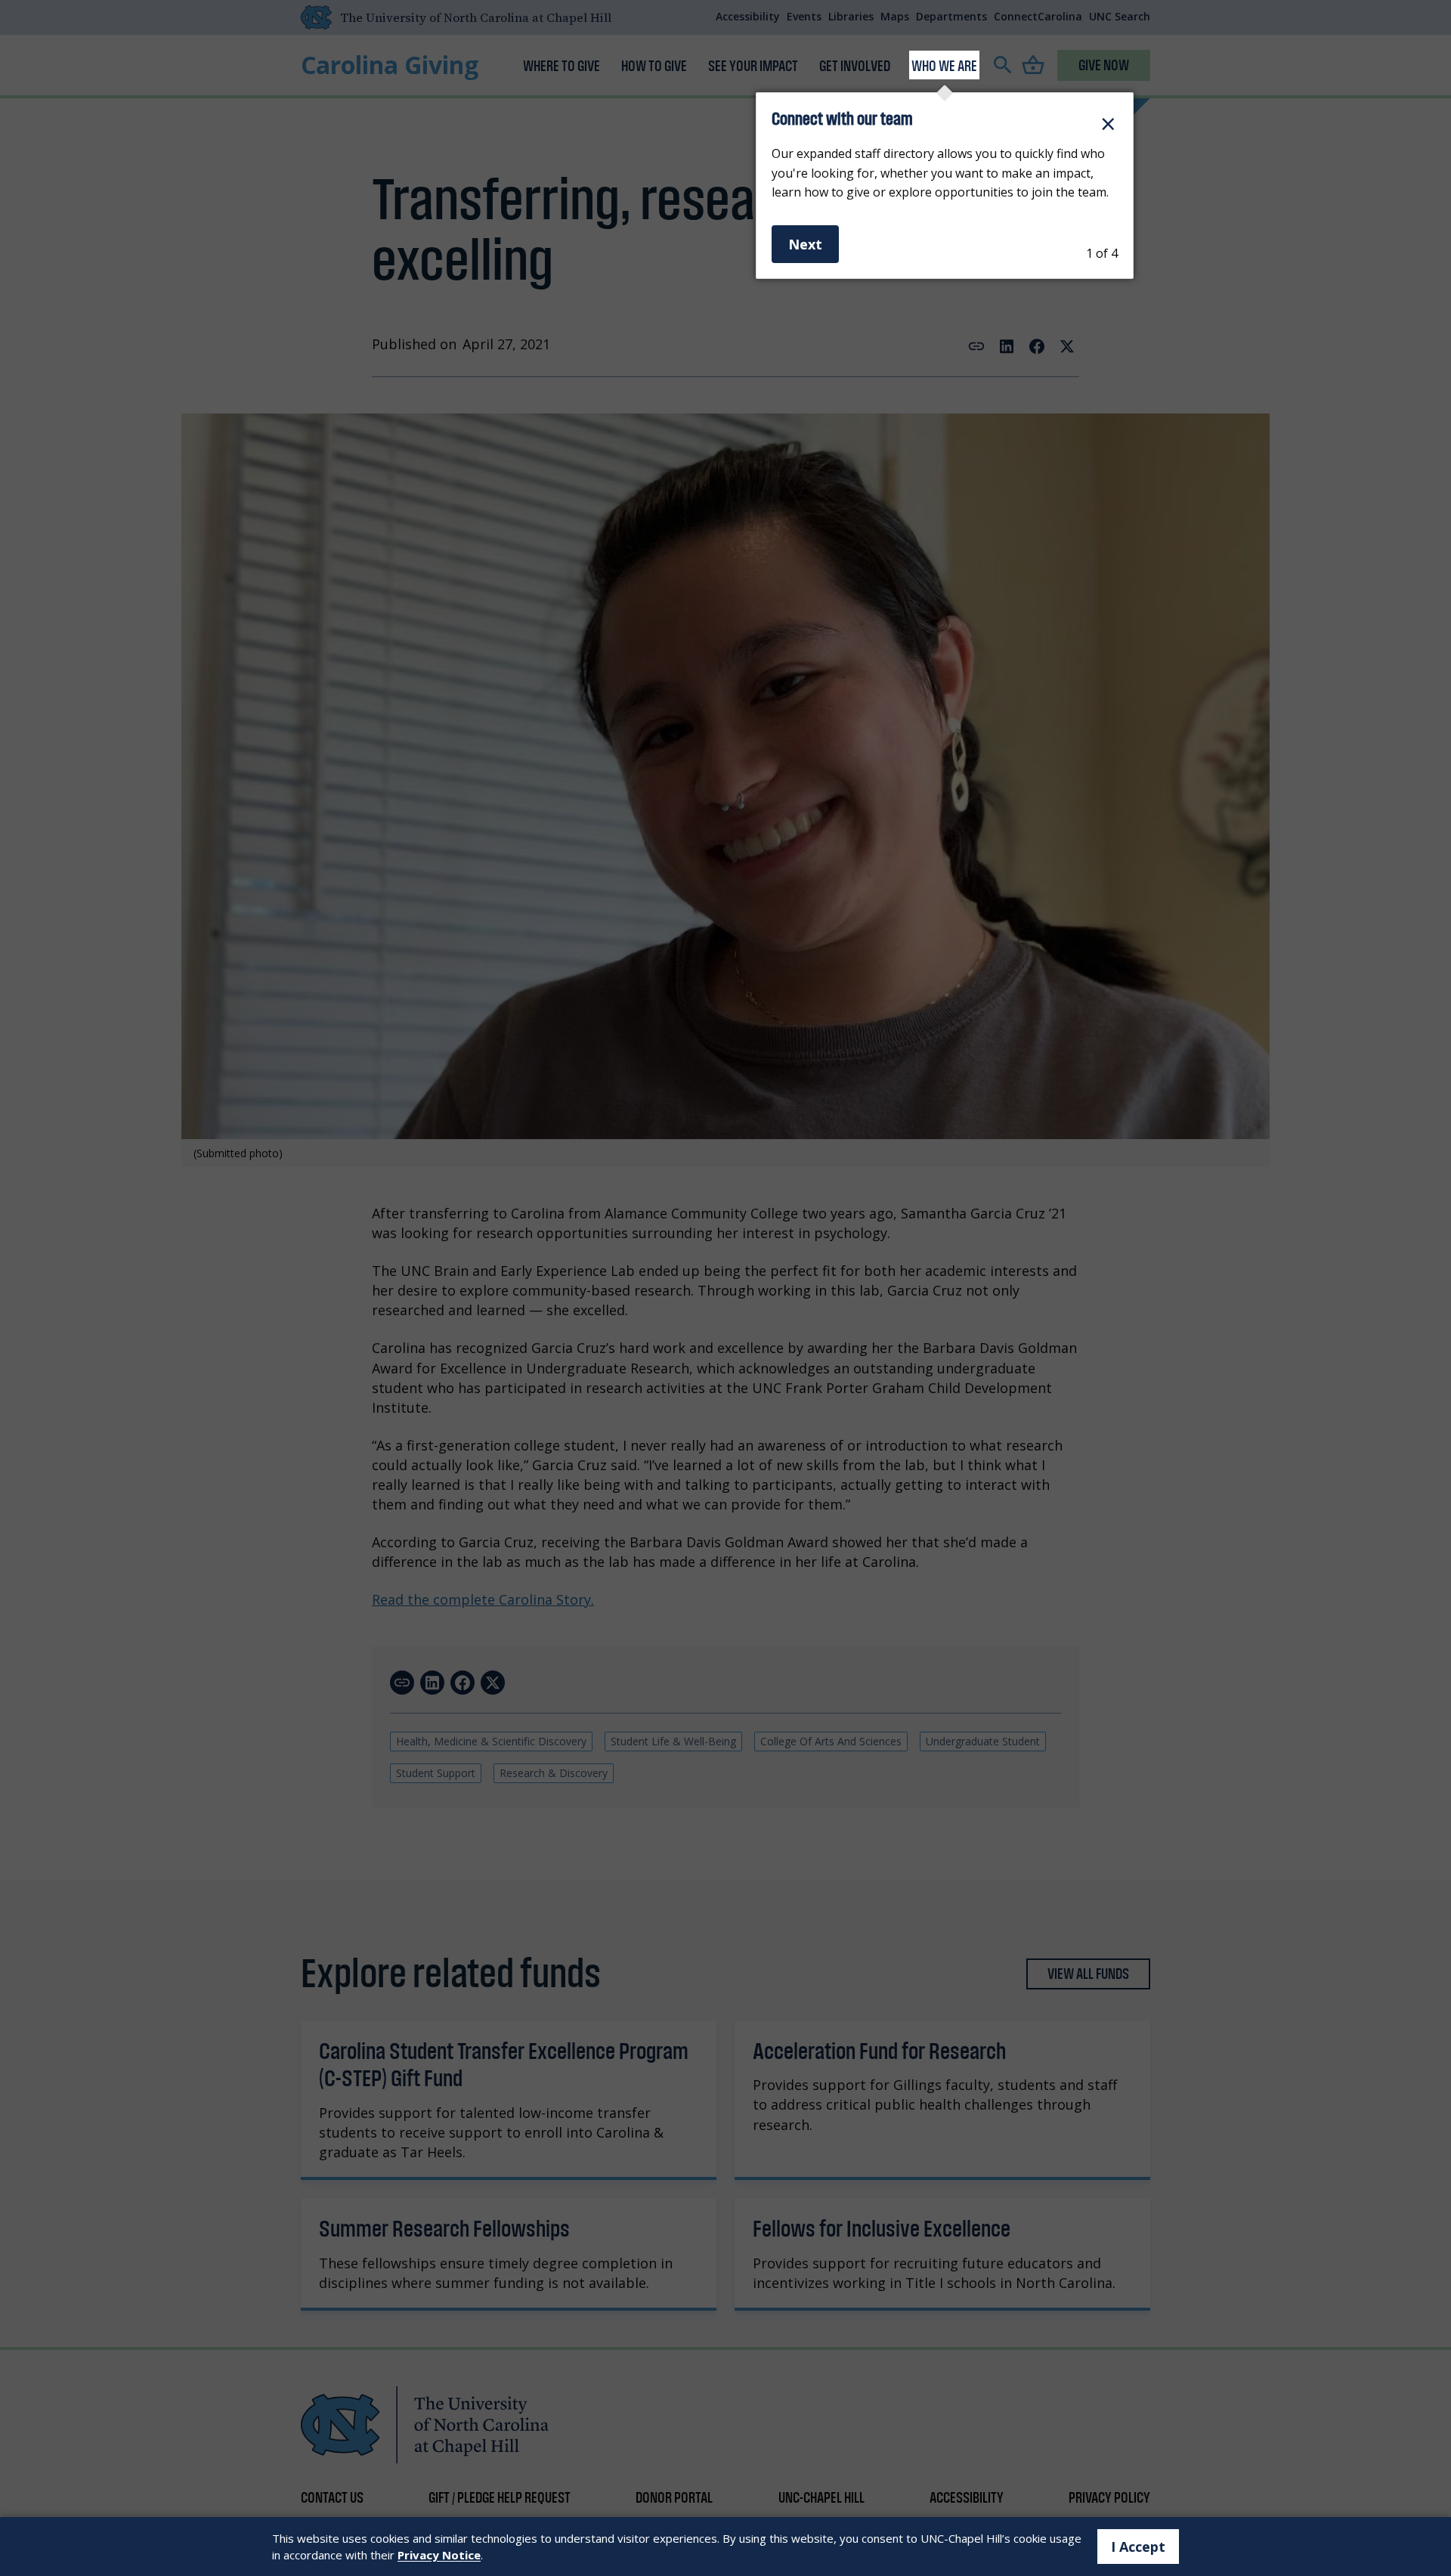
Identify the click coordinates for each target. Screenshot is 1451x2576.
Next (805, 244)
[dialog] (945, 186)
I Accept (1138, 2547)
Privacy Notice (439, 2555)
